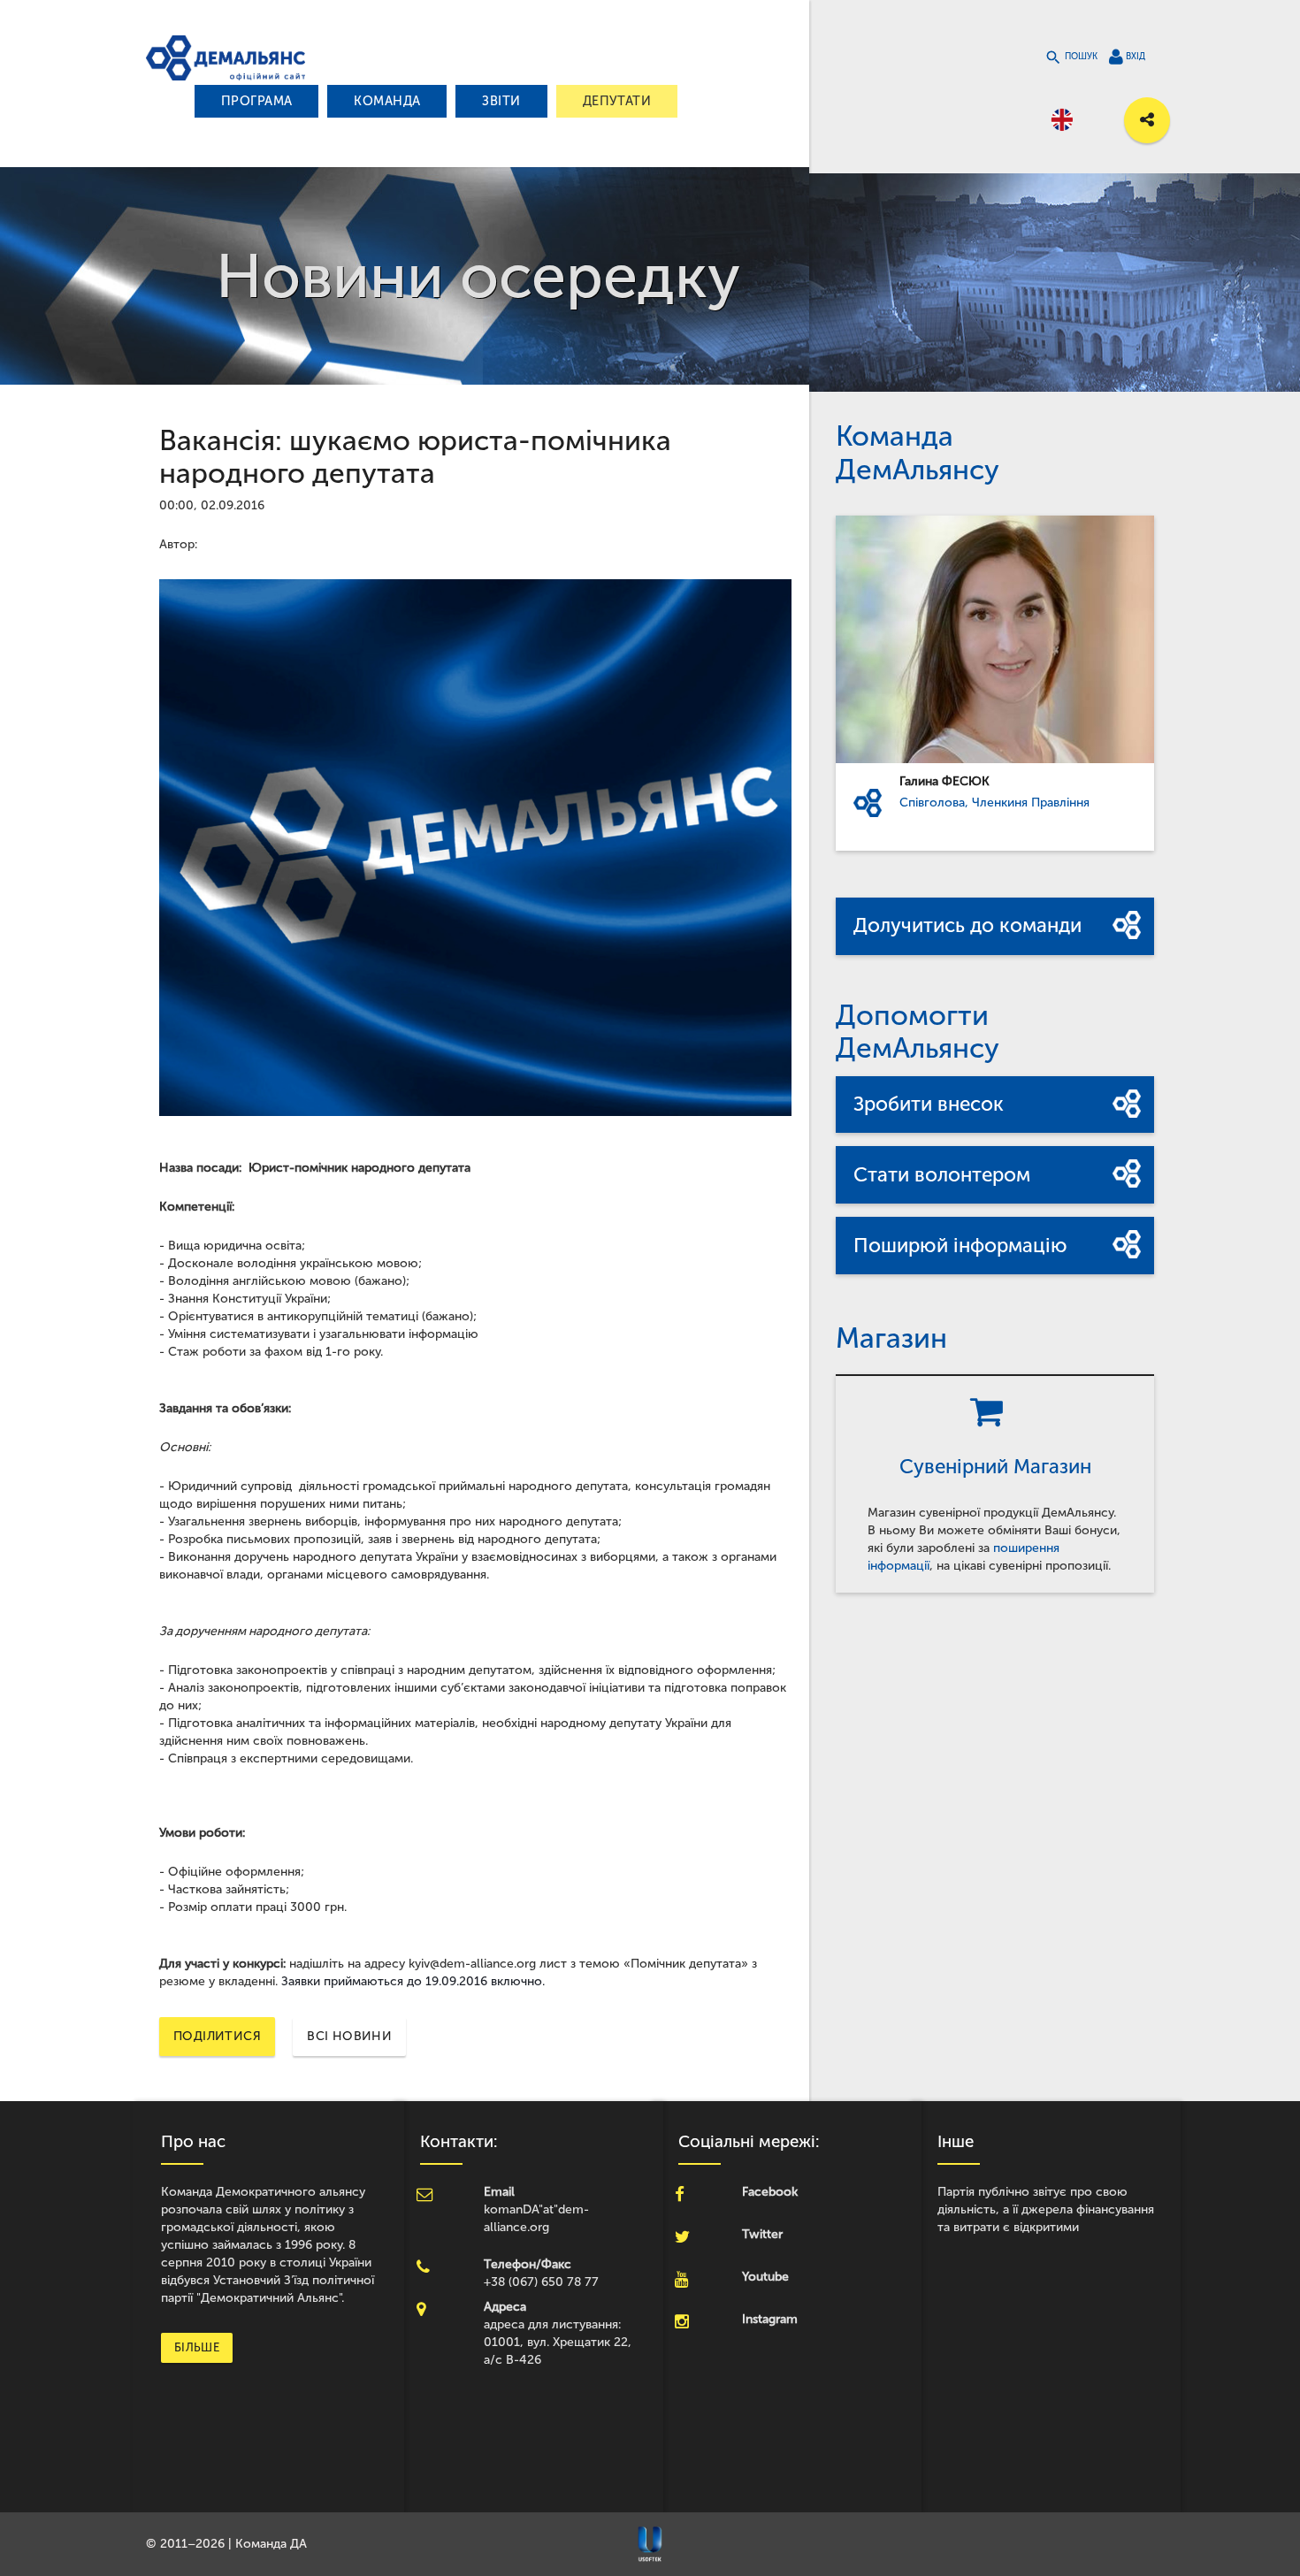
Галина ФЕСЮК (944, 781)
